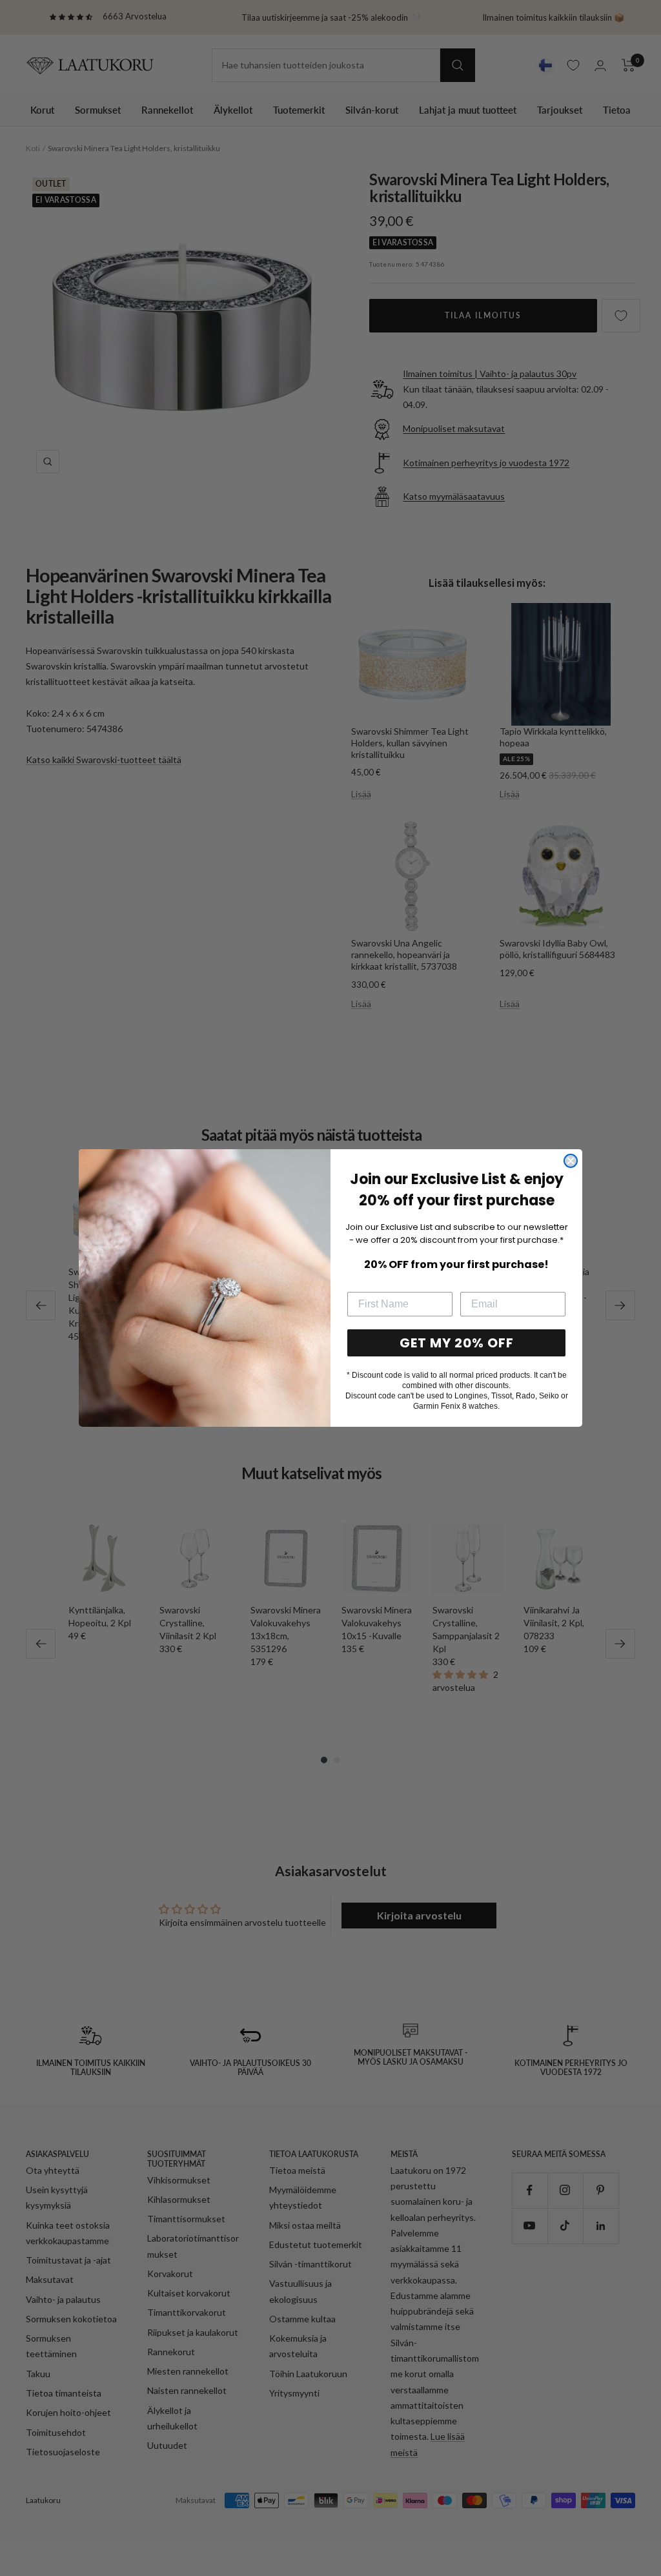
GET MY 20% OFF (457, 1343)
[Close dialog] (571, 1161)
